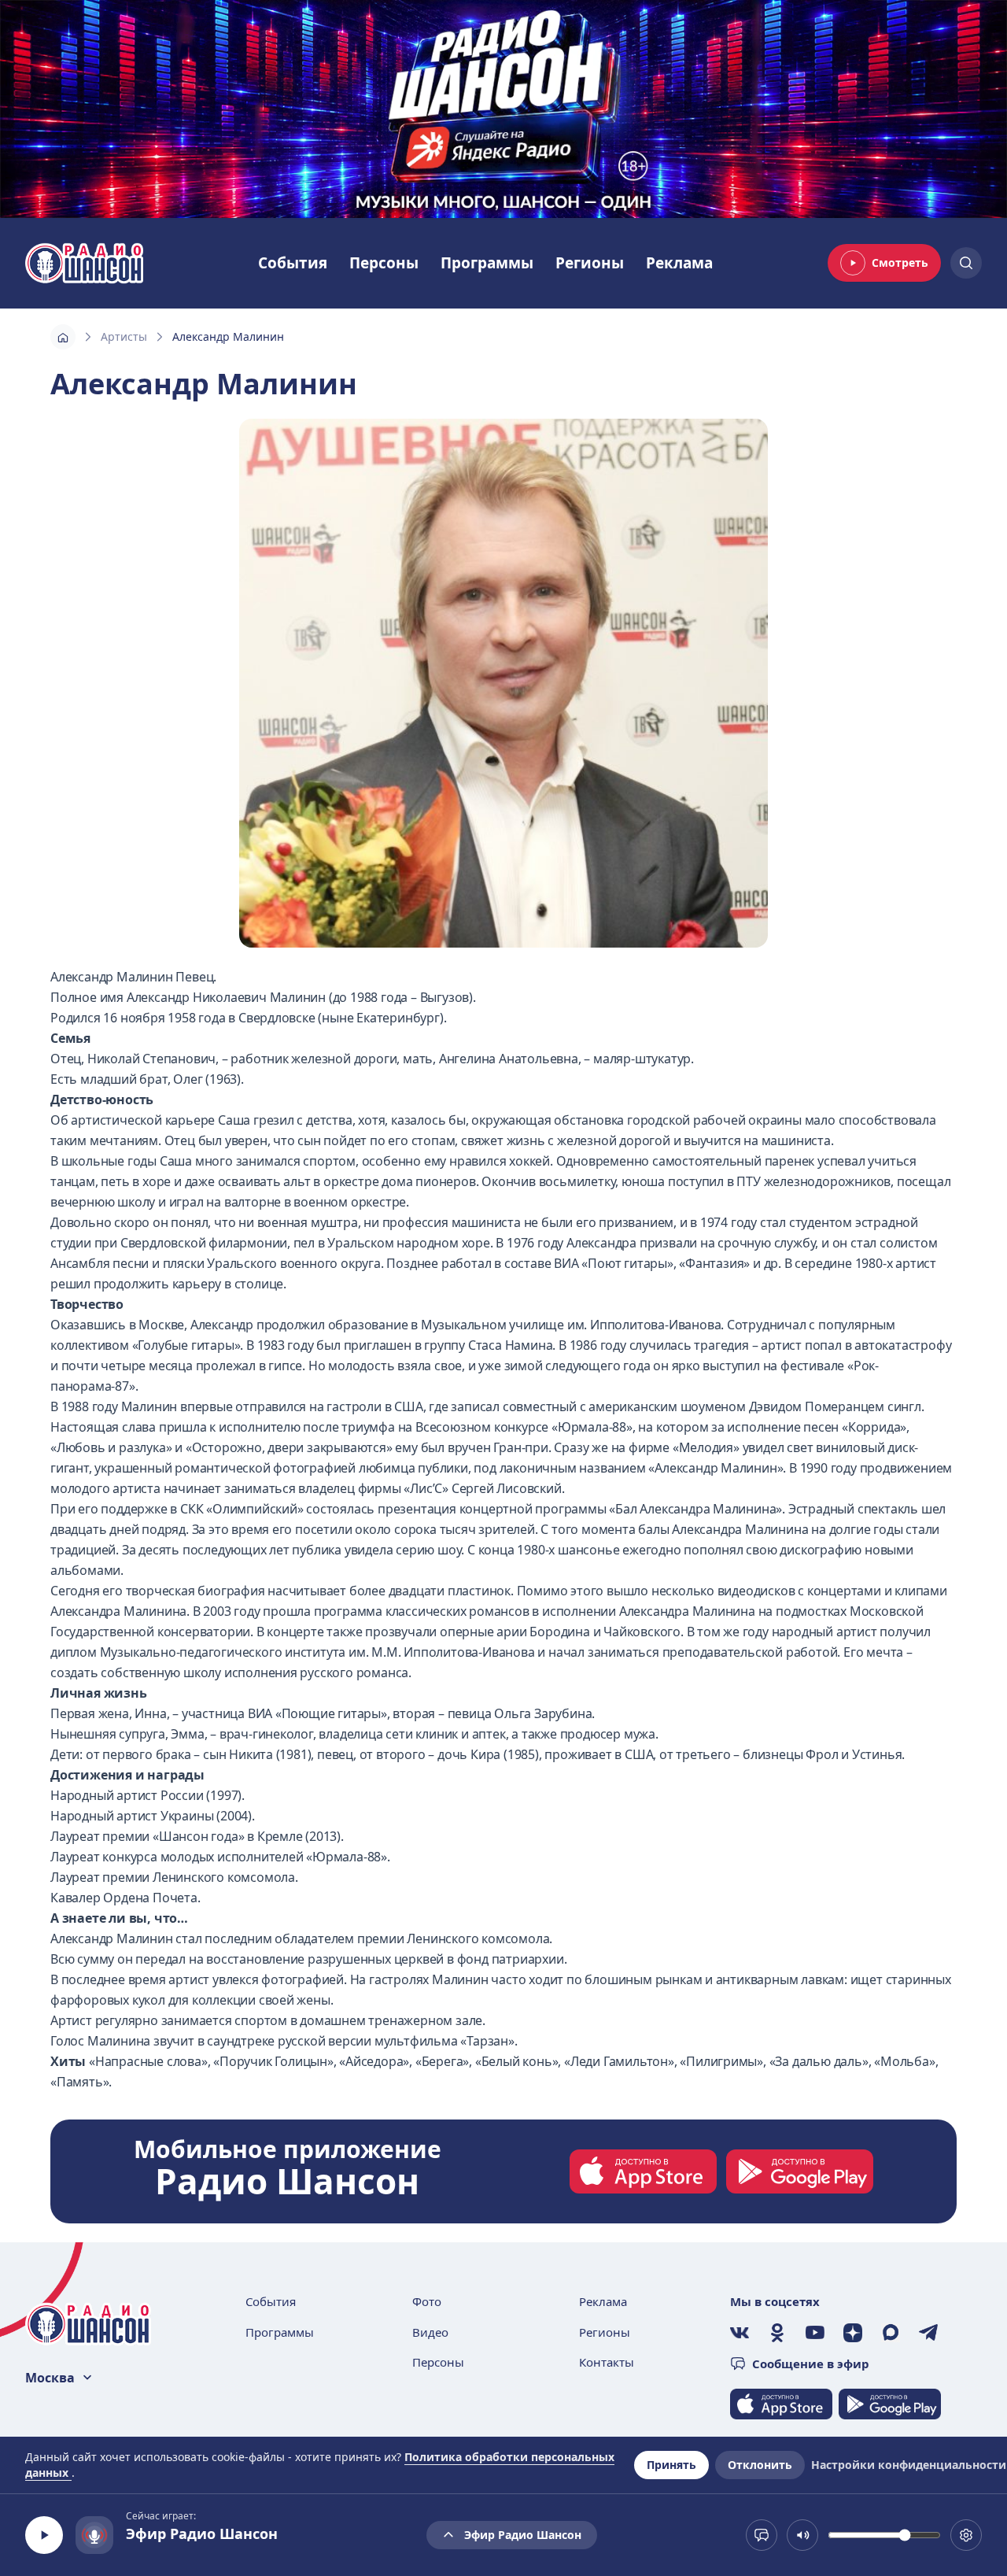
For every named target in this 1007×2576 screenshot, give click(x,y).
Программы (487, 263)
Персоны (384, 263)
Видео (430, 2332)
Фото (427, 2301)
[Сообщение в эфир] (762, 2535)
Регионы (590, 263)
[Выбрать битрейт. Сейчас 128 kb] (966, 2535)
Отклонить (760, 2465)
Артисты (124, 336)
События (293, 263)
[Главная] (63, 337)
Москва (50, 2378)
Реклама (679, 263)
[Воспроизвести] (44, 2535)
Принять (671, 2465)
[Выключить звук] (802, 2535)
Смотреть (900, 262)
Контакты (607, 2362)
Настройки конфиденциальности (909, 2465)
